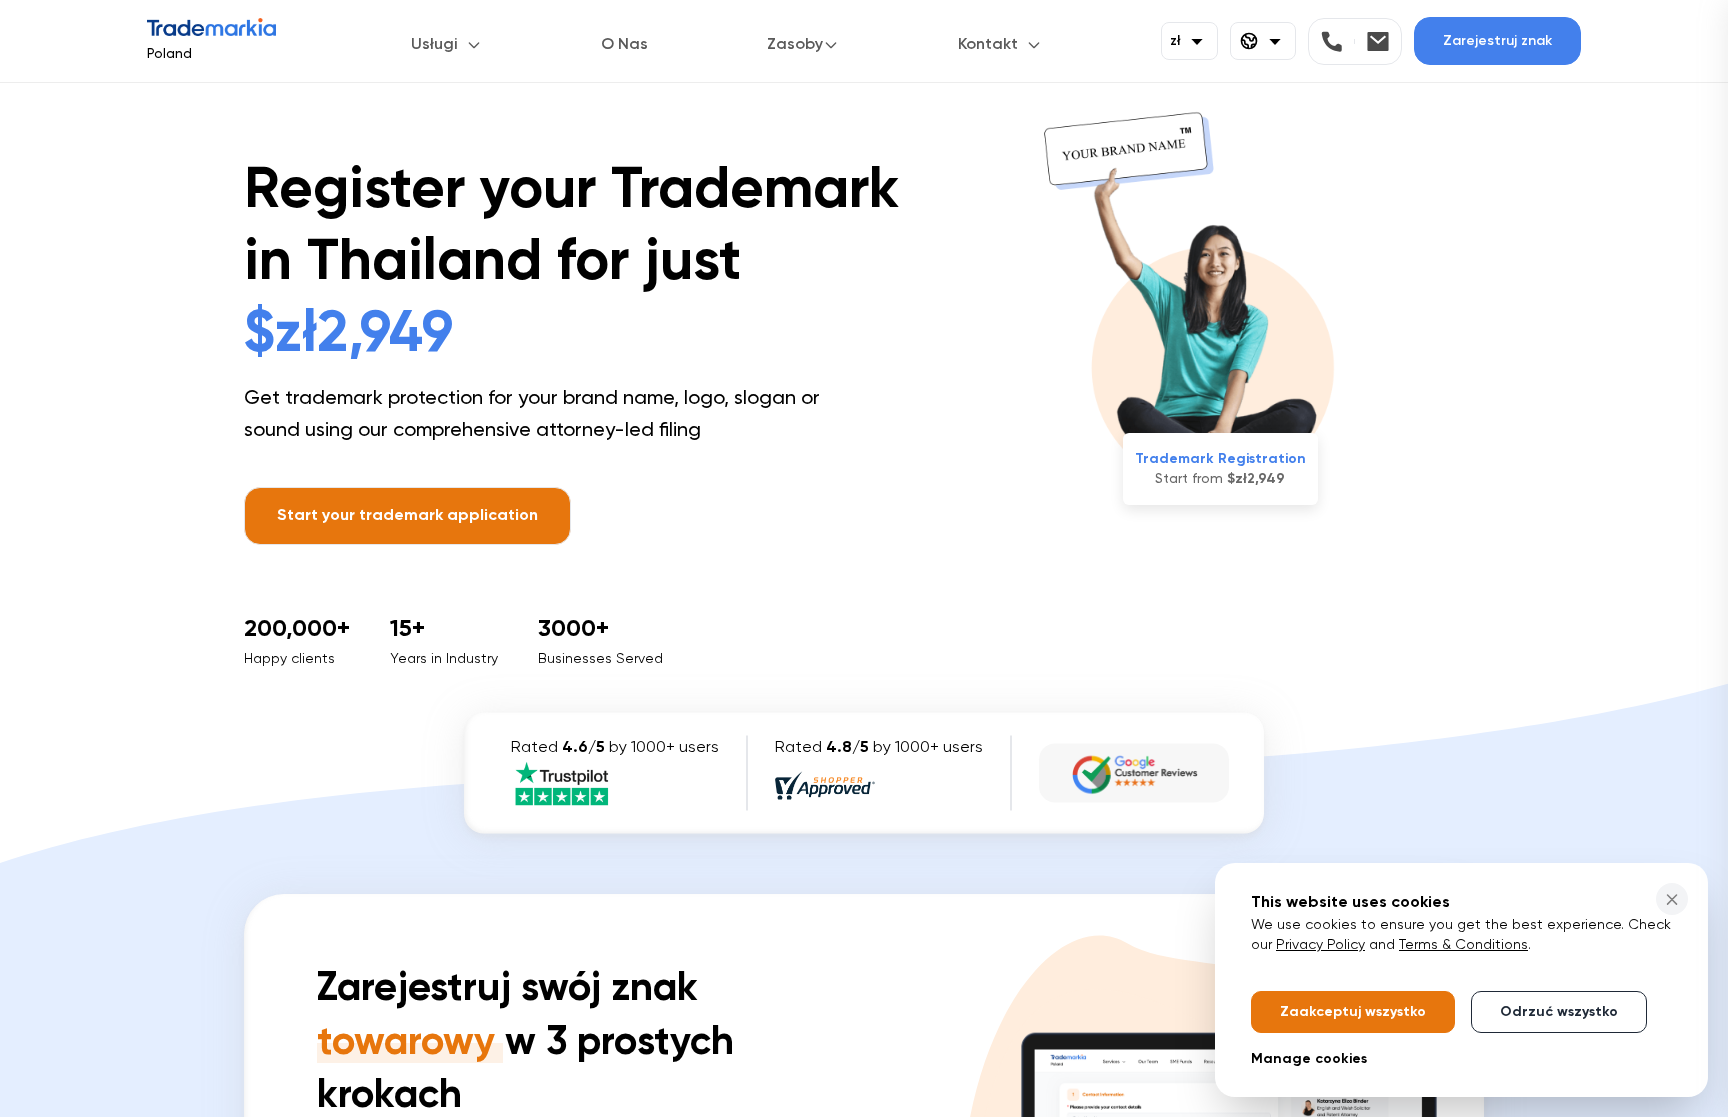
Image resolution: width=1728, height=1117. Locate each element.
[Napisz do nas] (1378, 41)
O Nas (624, 45)
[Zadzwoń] (1338, 41)
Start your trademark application (407, 516)
